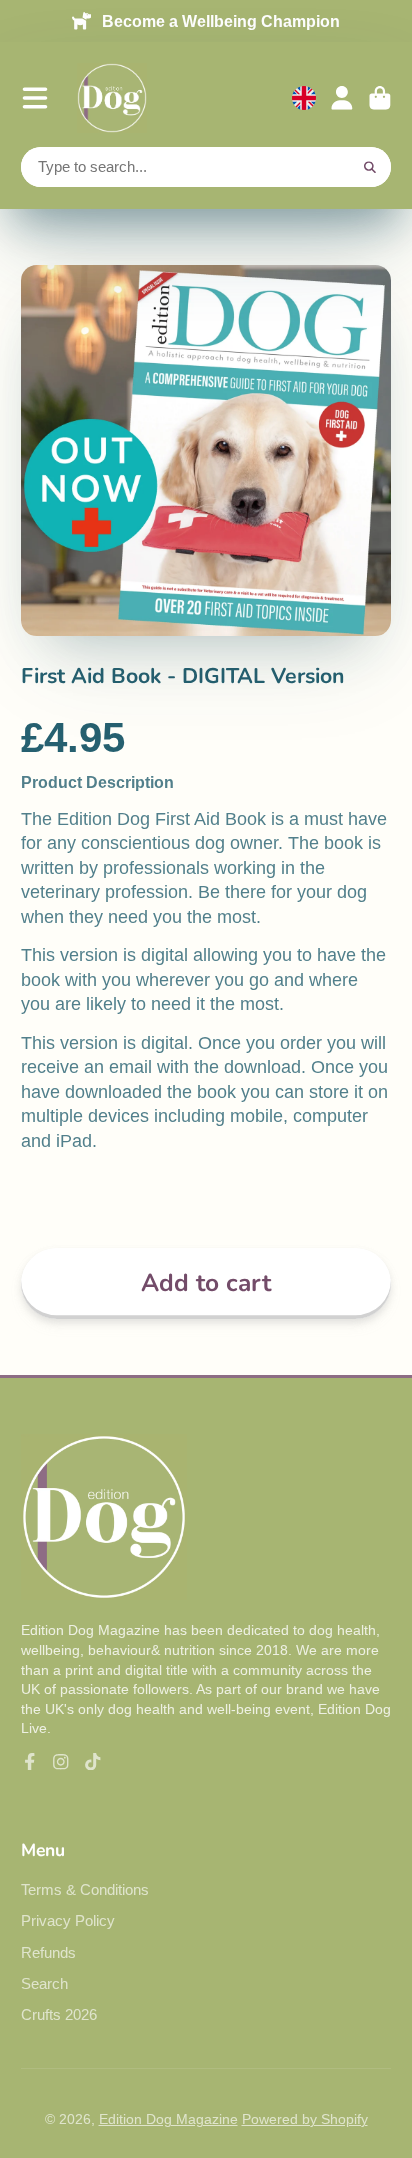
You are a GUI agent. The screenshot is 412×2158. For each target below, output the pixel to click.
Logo (112, 98)
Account (342, 98)
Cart (380, 98)
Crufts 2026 (59, 2014)
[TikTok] (93, 1762)
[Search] (371, 167)
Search (44, 1983)
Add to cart (206, 1283)
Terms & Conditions (85, 1889)
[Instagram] (61, 1762)
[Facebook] (30, 1762)
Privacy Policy (68, 1920)
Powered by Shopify (305, 2119)
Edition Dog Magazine (168, 2119)
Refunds (48, 1952)
